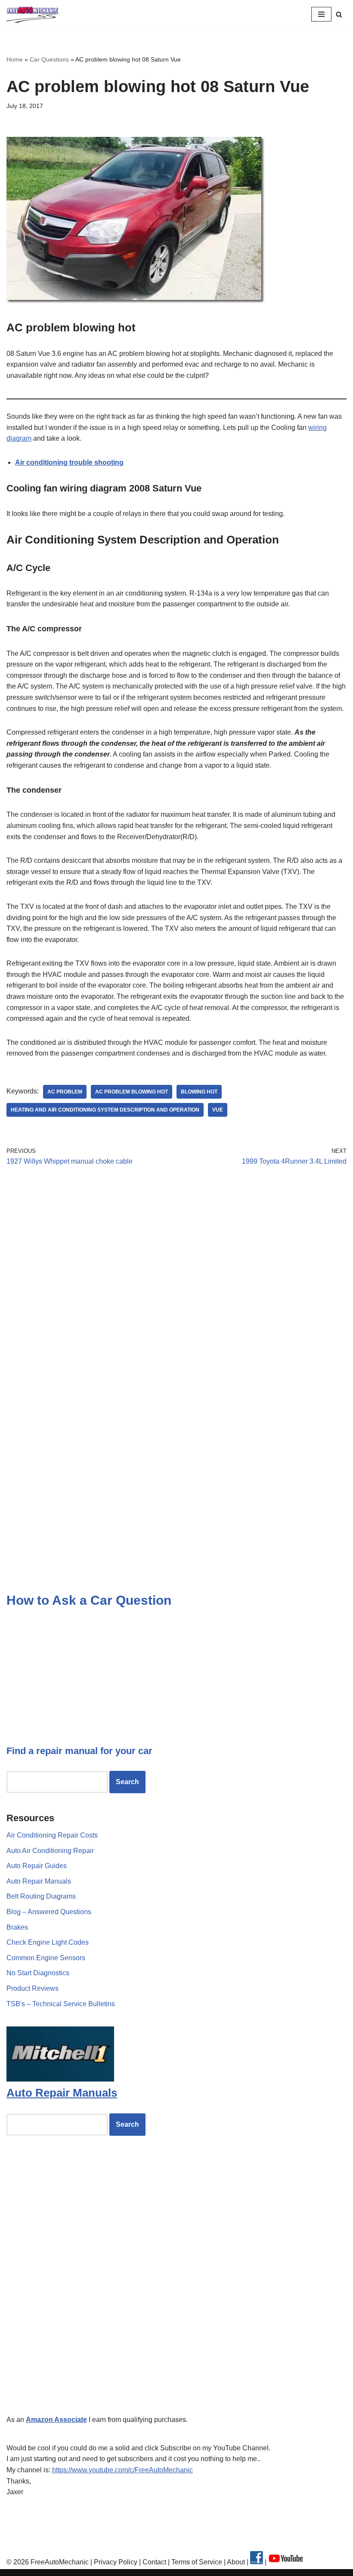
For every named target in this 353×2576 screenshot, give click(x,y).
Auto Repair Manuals (39, 1881)
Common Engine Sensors (46, 1958)
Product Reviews (33, 1988)
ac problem (65, 1092)
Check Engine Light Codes (48, 1942)
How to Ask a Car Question (89, 1600)
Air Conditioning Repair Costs (52, 1835)
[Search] (339, 14)
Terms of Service (196, 2562)
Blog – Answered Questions (49, 1912)
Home (15, 59)
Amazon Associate (56, 2420)
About (237, 2562)
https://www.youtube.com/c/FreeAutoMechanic (122, 2470)
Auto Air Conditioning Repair (50, 1851)
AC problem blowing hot (132, 1092)
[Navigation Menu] (321, 14)
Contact (153, 2562)
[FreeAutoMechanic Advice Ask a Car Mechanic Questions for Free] (32, 14)
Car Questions (49, 59)
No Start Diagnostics (38, 1973)
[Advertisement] (176, 1253)
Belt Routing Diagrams (41, 1896)
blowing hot (199, 1092)
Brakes (17, 1927)
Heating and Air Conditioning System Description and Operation (105, 1110)
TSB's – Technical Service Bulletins (61, 2004)
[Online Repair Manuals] (60, 2079)
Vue (218, 1110)
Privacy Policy (116, 2562)
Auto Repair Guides (37, 1866)
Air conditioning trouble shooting (69, 462)
